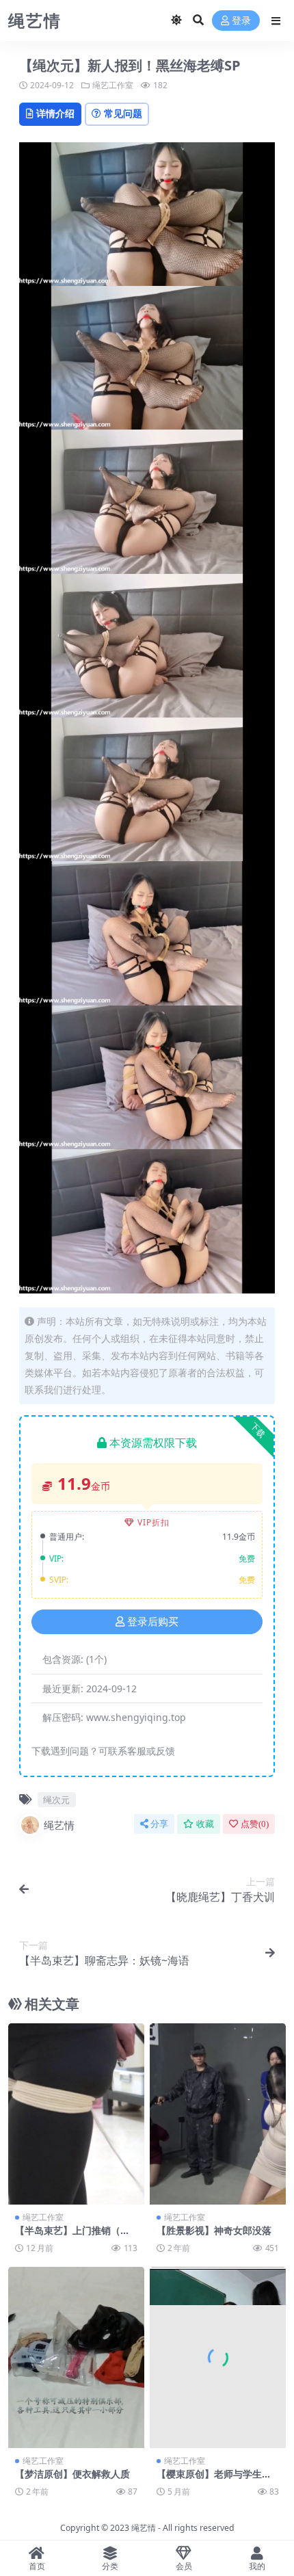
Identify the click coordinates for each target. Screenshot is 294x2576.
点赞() (255, 1824)
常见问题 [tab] (123, 113)
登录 (241, 21)
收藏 (205, 1824)
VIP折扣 (153, 1522)
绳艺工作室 (113, 85)
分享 (159, 1824)
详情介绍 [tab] (55, 113)
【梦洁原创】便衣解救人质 (72, 2474)
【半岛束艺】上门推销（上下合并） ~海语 (72, 2236)
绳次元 (56, 1800)
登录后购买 (153, 1622)
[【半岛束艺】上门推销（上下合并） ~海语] (76, 2114)
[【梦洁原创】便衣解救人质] (76, 2357)
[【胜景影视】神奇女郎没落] (218, 2114)
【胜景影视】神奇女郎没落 (214, 2230)
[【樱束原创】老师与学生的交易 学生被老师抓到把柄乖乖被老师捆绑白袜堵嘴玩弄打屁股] (218, 2357)
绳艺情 (59, 1825)
